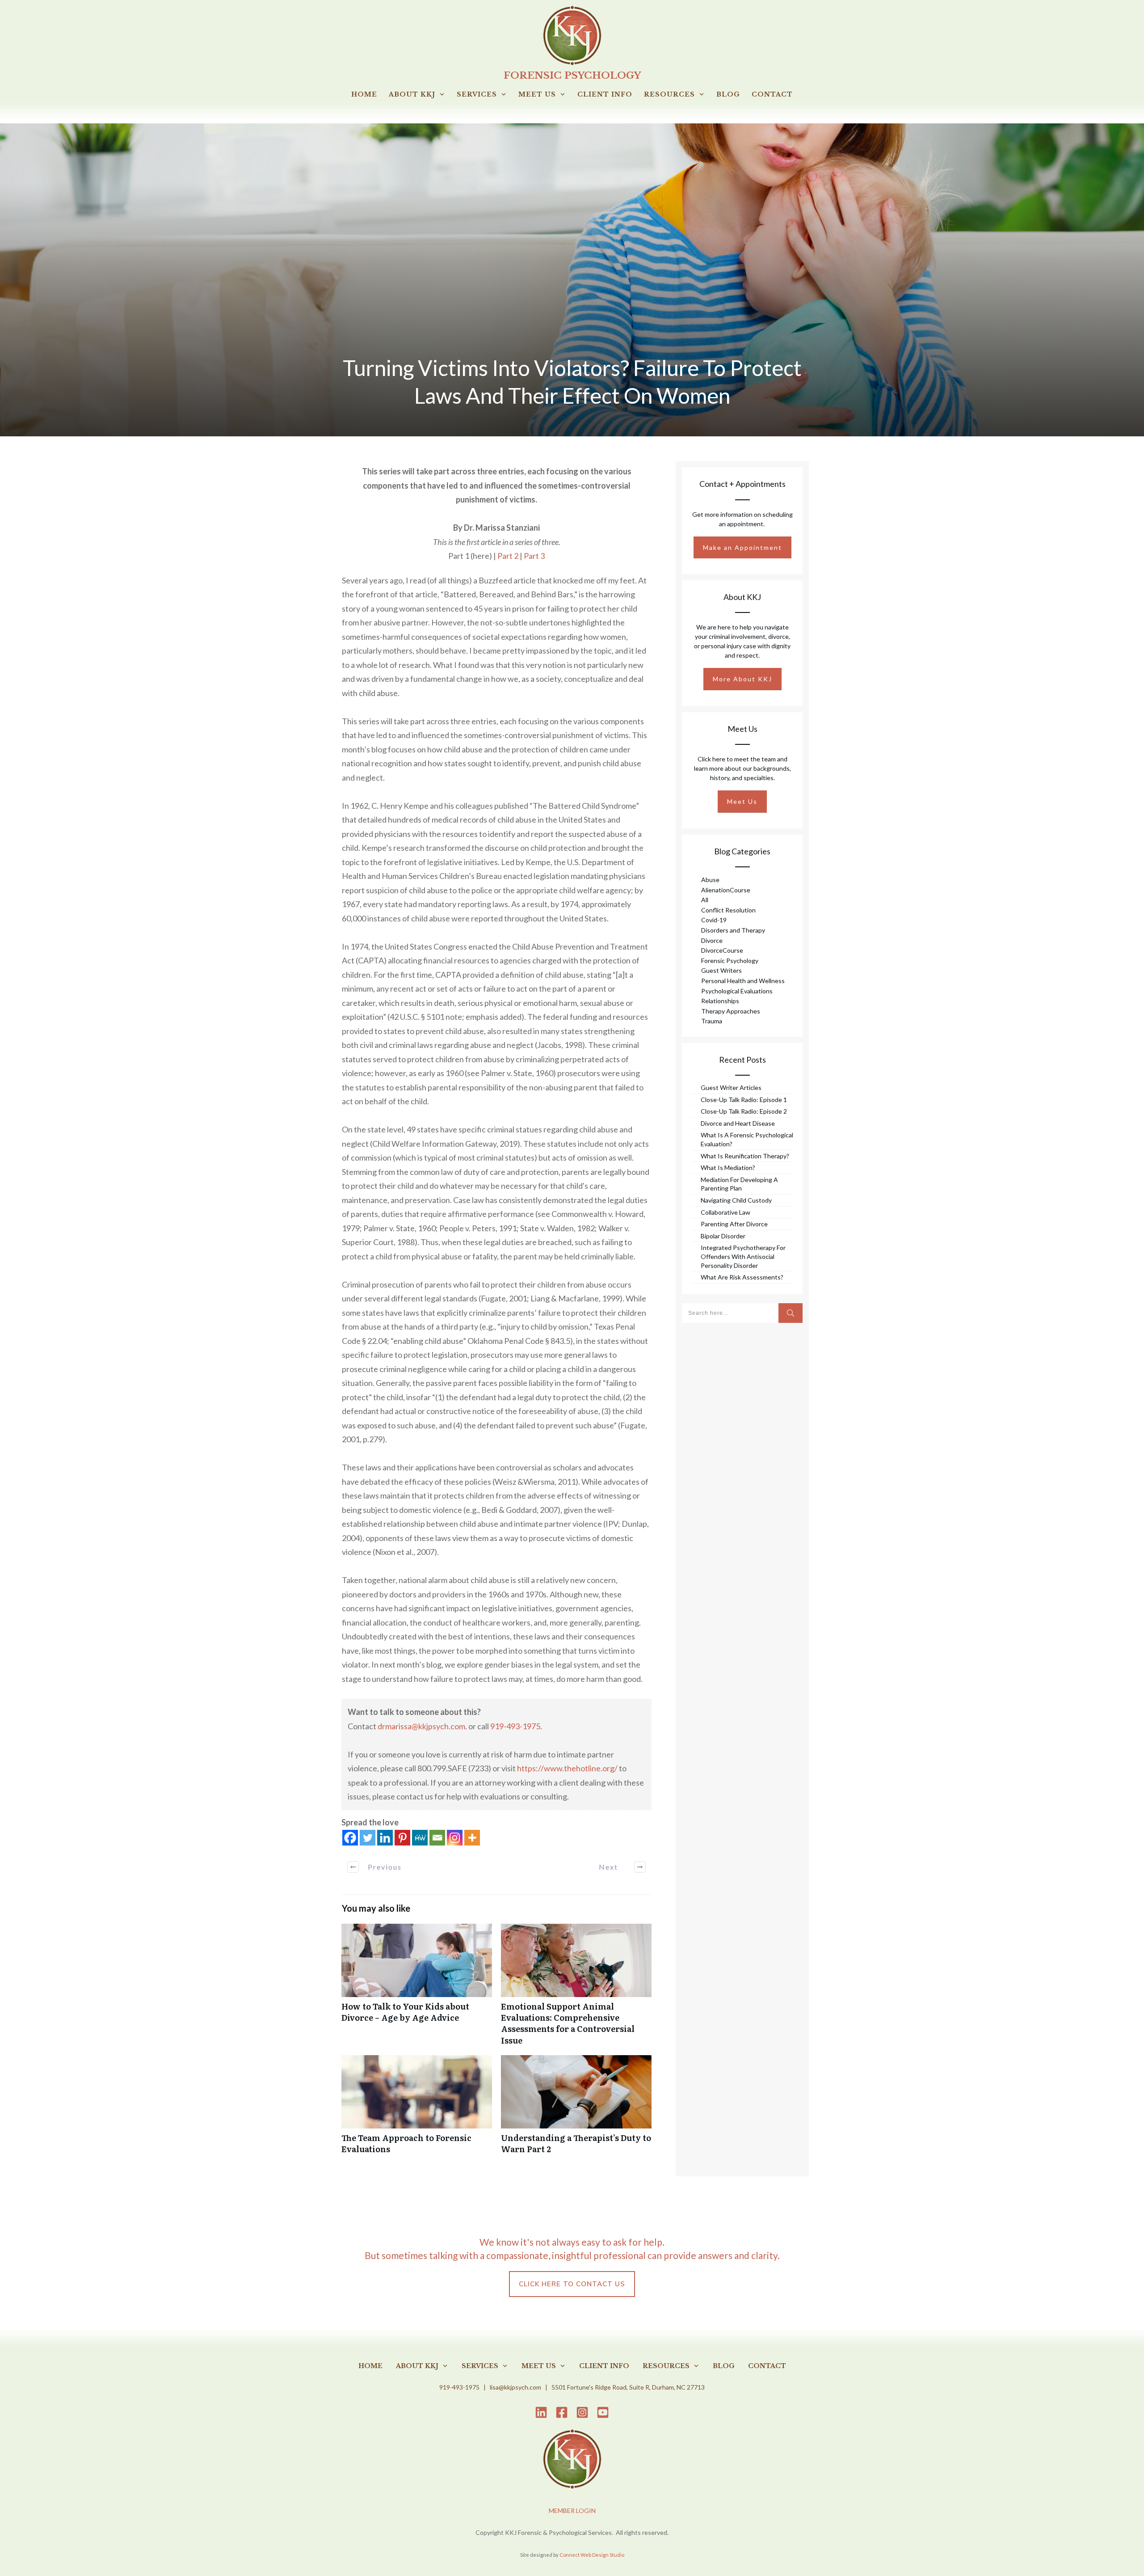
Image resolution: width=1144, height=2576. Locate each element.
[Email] (437, 1838)
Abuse (710, 880)
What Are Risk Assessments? (742, 1277)
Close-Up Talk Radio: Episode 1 (744, 1100)
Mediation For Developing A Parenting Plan (739, 1184)
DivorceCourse (722, 950)
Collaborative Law (726, 1212)
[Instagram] (455, 1838)
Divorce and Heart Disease (738, 1123)
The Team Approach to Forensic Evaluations (417, 2109)
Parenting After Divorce (734, 1224)
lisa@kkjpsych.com (515, 2387)
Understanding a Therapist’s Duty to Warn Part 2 (576, 2109)
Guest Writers (721, 970)
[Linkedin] (385, 1838)
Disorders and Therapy (733, 930)
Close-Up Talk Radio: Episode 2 (744, 1111)
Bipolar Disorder (723, 1236)
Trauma (712, 1021)
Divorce (712, 940)
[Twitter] (368, 1838)
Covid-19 (714, 920)
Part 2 (508, 556)
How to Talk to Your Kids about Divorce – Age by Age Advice (417, 1989)
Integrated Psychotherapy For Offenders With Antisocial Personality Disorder (743, 1256)
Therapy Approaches (731, 1011)
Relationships (720, 1001)
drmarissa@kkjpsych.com (421, 1726)
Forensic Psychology (730, 961)
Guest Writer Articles (731, 1087)
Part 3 (534, 556)
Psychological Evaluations (737, 991)
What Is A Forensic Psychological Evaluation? (747, 1139)
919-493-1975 (515, 1726)
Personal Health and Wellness (743, 981)
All (705, 900)
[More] (472, 1838)
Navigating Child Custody (736, 1200)
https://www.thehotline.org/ (567, 1768)
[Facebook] (350, 1838)
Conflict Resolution (728, 910)
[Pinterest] (402, 1838)
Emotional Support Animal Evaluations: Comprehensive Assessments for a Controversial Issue (576, 1989)
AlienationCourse (726, 890)
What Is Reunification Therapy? (745, 1156)
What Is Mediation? (728, 1168)
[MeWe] (420, 1838)
